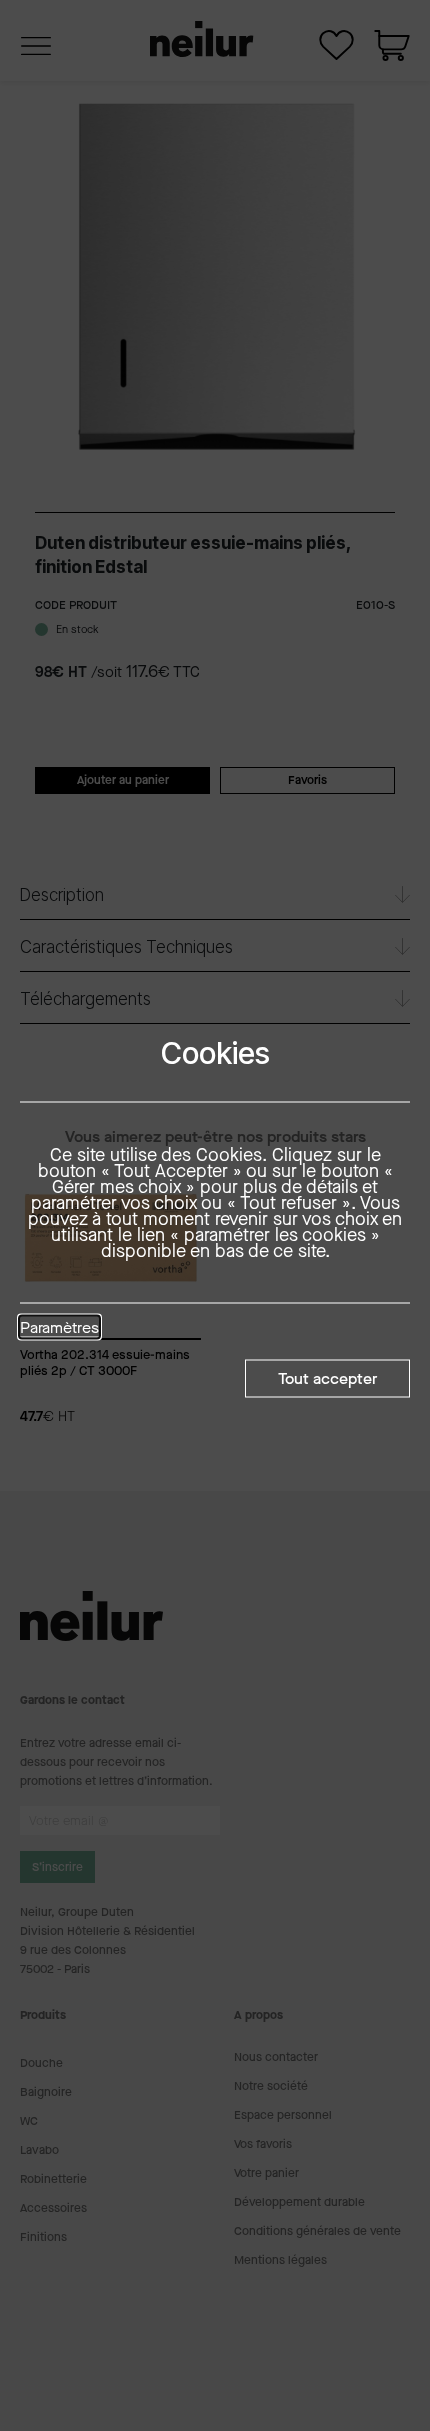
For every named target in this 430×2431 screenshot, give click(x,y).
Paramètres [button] (59, 1328)
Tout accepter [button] (327, 1377)
